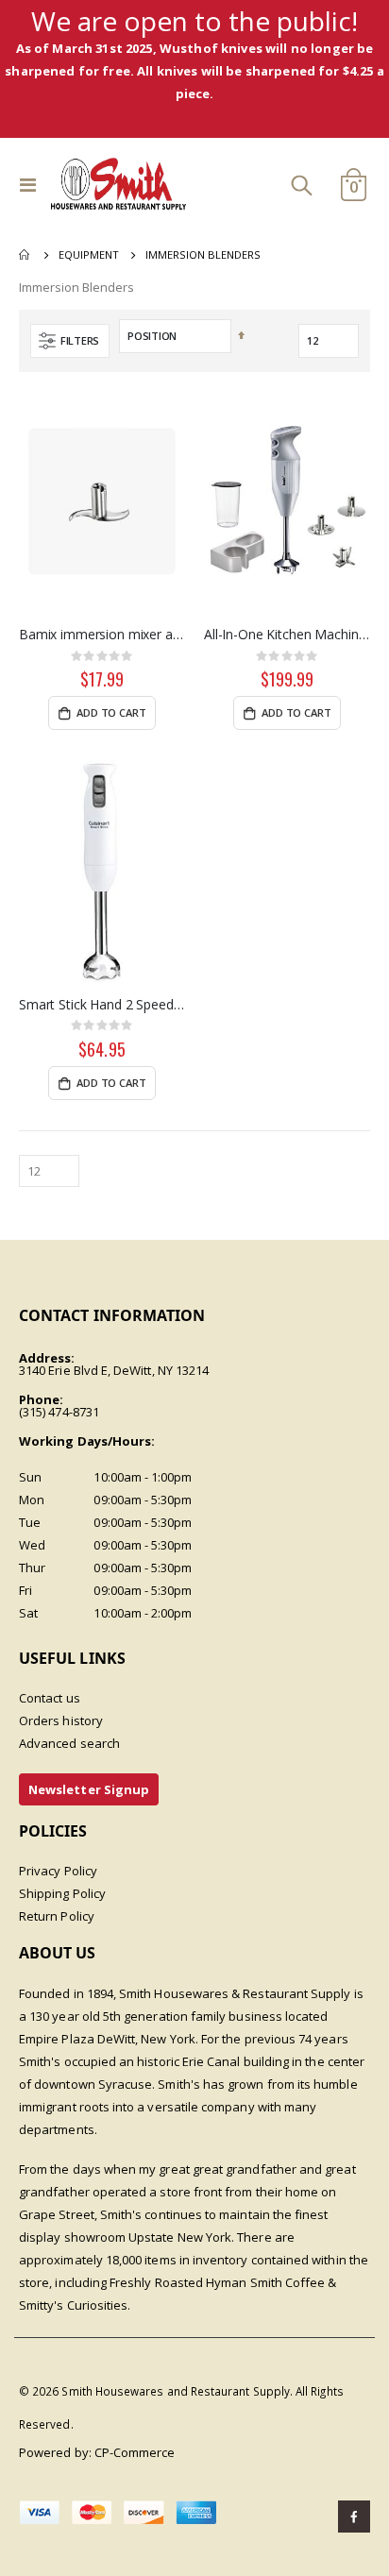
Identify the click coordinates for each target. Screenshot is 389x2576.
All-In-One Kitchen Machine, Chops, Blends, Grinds (287, 635)
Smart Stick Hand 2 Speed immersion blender (102, 1005)
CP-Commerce (135, 2452)
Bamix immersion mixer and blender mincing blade (102, 635)
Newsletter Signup (89, 1789)
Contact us (50, 1698)
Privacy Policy (58, 1871)
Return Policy (57, 1916)
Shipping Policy (62, 1893)
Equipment (89, 254)
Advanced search (69, 1743)
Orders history (61, 1720)
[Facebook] (354, 2517)
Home (25, 255)
